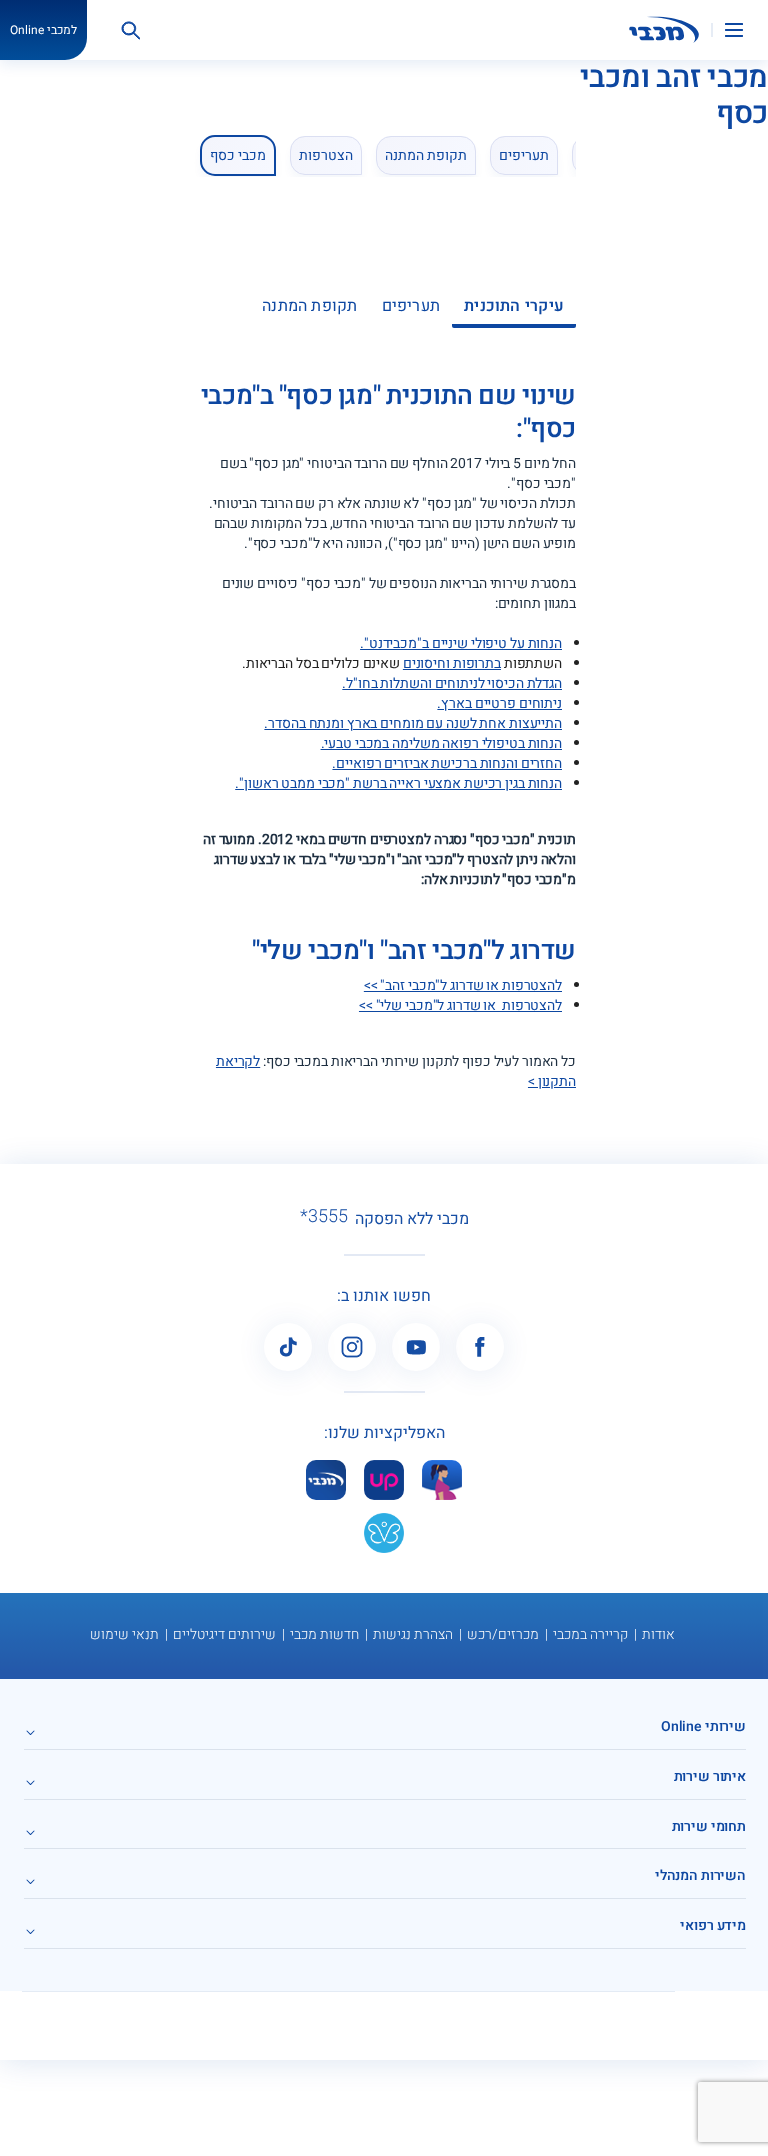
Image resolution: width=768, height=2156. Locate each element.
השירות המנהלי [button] (700, 1875)
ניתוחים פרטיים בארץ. (499, 703)
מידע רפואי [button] (713, 1925)
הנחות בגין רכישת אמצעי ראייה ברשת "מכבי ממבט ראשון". (398, 783)
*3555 (324, 1217)
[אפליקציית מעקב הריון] (442, 1480)
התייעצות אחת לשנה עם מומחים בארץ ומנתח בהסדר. (413, 723)
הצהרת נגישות (413, 1634)
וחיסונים (426, 663)
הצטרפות (326, 155)
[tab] (514, 313)
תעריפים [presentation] (411, 306)
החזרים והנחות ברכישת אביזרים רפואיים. (447, 763)
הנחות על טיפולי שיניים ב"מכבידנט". (461, 643)
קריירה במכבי (590, 1634)
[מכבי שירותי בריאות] (664, 30)
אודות (658, 1634)
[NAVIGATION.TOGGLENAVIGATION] (746, 30)
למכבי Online (43, 30)
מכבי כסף (238, 155)
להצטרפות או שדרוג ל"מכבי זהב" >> (463, 985)
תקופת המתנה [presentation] (309, 306)
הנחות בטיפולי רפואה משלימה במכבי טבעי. (441, 743)
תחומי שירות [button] (709, 1826)
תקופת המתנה (426, 155)
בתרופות (475, 663)
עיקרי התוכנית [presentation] (514, 306)
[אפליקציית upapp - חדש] (384, 1480)
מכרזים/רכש (503, 1634)
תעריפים (524, 155)
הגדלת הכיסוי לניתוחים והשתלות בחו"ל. (452, 683)
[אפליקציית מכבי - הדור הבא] (326, 1480)
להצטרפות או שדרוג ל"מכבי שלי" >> (460, 1005)
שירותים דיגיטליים (224, 1634)
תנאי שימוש (124, 1634)
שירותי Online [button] (703, 1726)
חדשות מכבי (324, 1634)
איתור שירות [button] (710, 1776)
